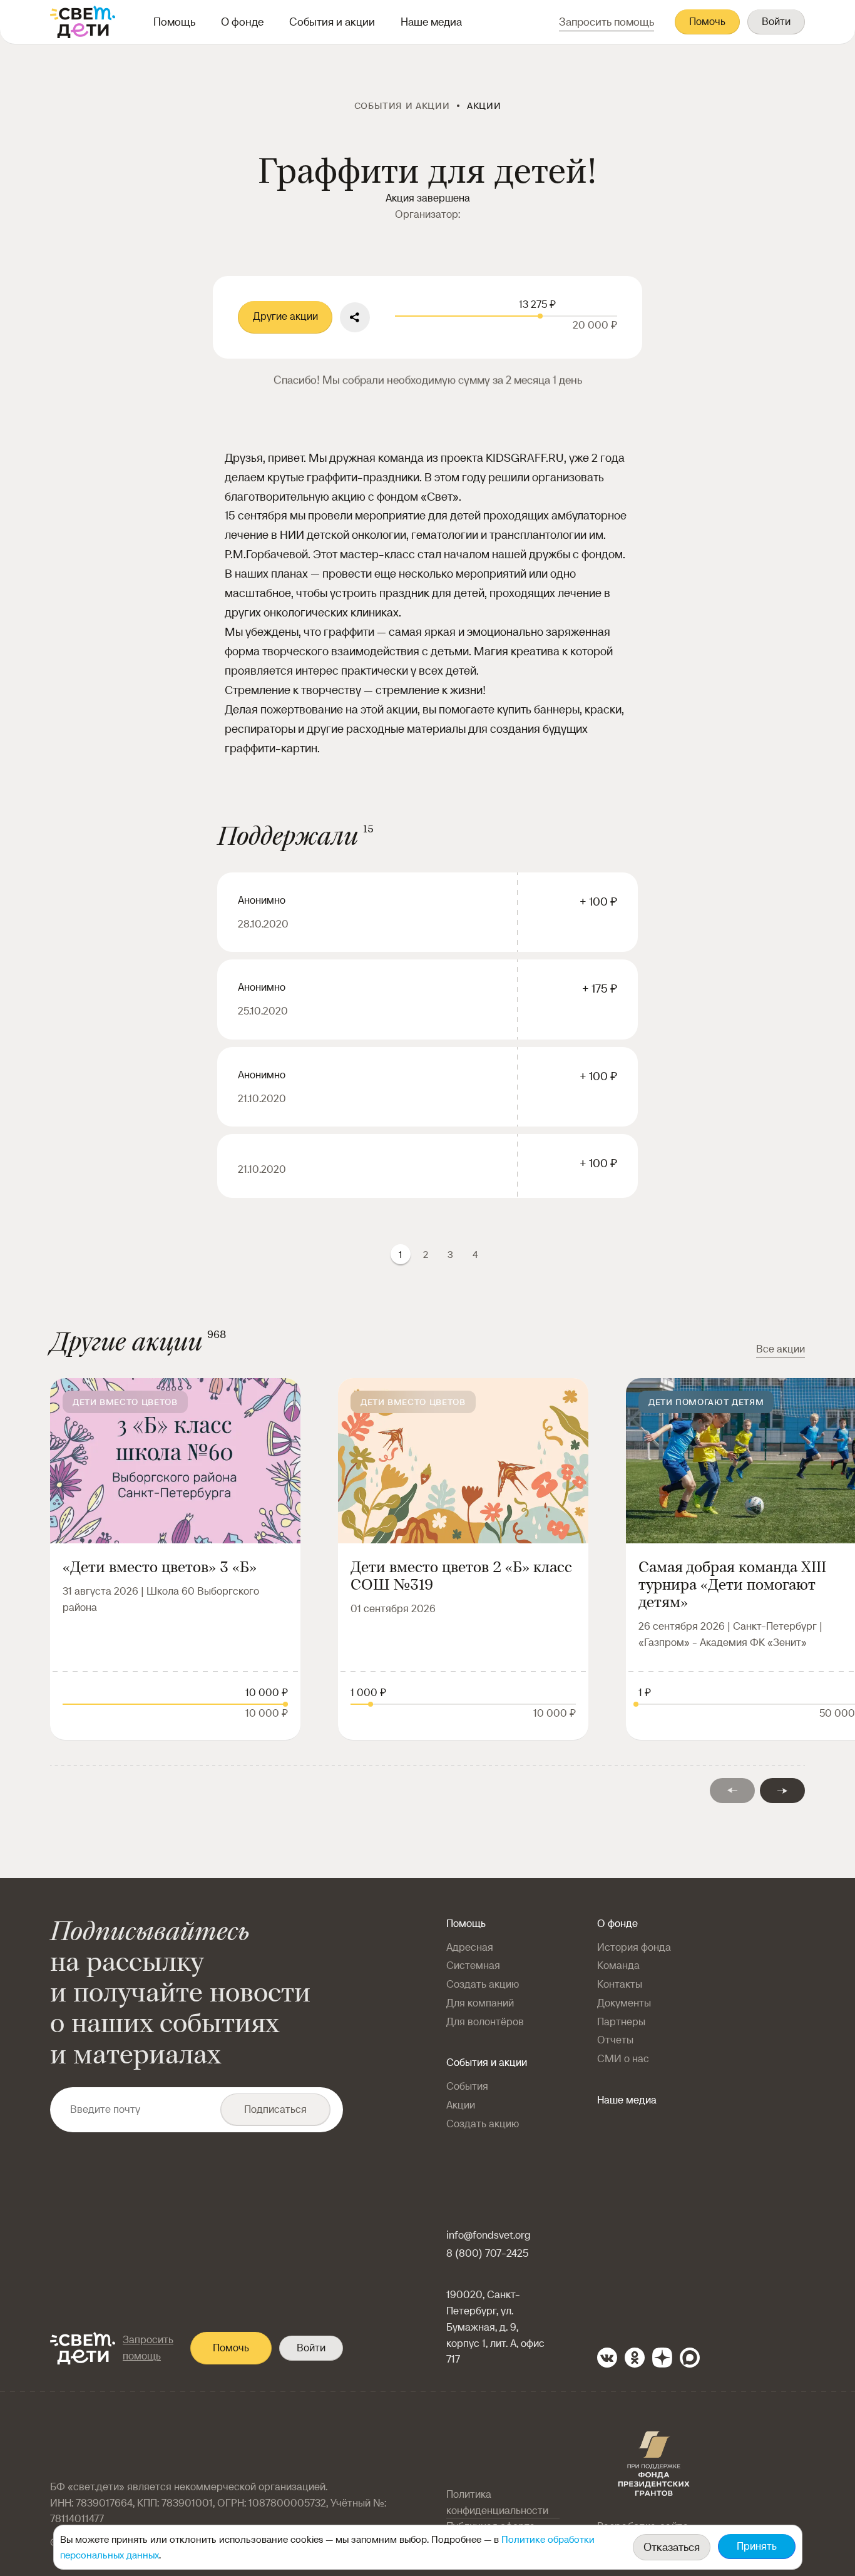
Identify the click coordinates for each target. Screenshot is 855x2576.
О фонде (242, 22)
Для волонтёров (485, 2022)
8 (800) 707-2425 (487, 2253)
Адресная (470, 1947)
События (467, 2086)
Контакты (620, 1984)
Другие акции (285, 316)
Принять (757, 2546)
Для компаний (480, 2003)
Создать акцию (483, 1984)
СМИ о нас (623, 2059)
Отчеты (615, 2040)
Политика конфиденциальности (497, 2502)
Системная (473, 1965)
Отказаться (672, 2547)
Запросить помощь (148, 2348)
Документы (624, 2003)
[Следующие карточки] (782, 1791)
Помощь (174, 22)
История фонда (634, 1947)
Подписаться (275, 2109)
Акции (461, 2105)
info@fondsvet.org (489, 2235)
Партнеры (621, 2022)
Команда (618, 1965)
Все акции (781, 1349)
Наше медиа (431, 22)
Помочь (707, 22)
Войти (776, 22)
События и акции (332, 22)
